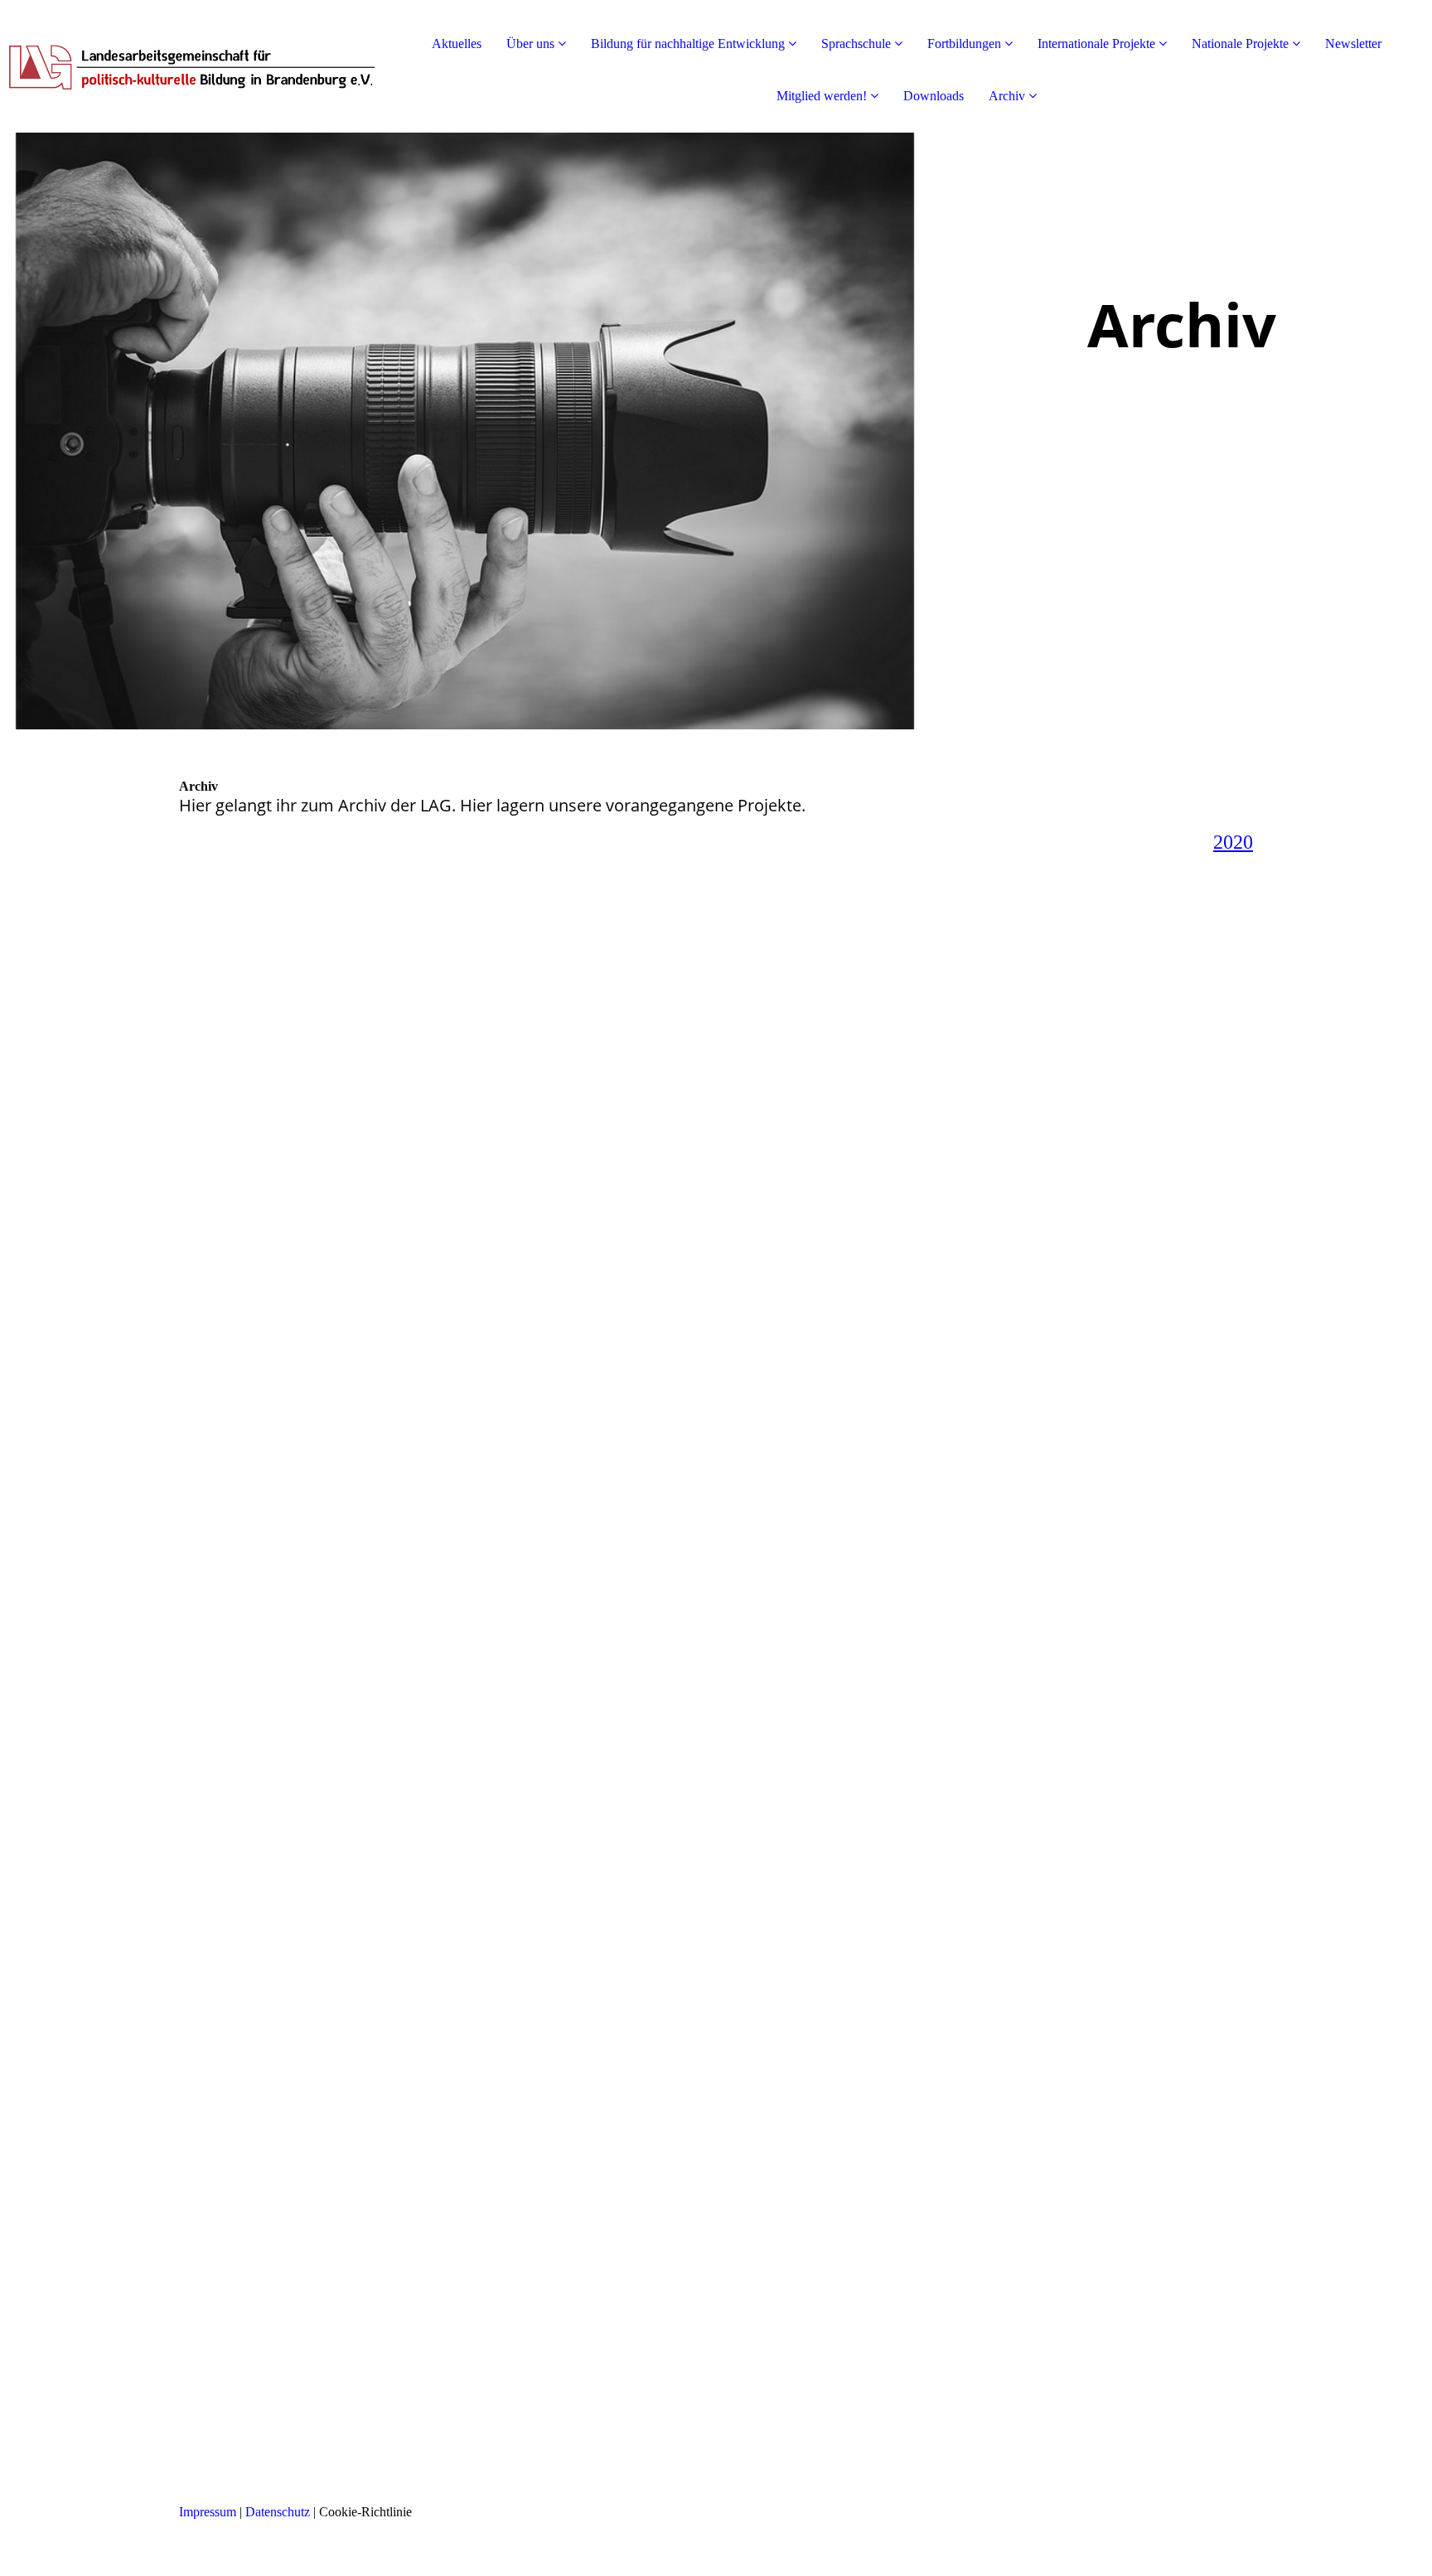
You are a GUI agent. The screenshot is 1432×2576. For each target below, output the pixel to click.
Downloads (934, 96)
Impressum (208, 2512)
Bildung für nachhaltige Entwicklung (688, 44)
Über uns (530, 44)
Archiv (1007, 96)
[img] (191, 66)
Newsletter (1353, 44)
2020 (1233, 842)
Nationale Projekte (1240, 44)
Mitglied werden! (822, 96)
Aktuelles (457, 44)
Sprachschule (856, 44)
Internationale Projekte (1096, 44)
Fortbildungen (964, 44)
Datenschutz (278, 2512)
